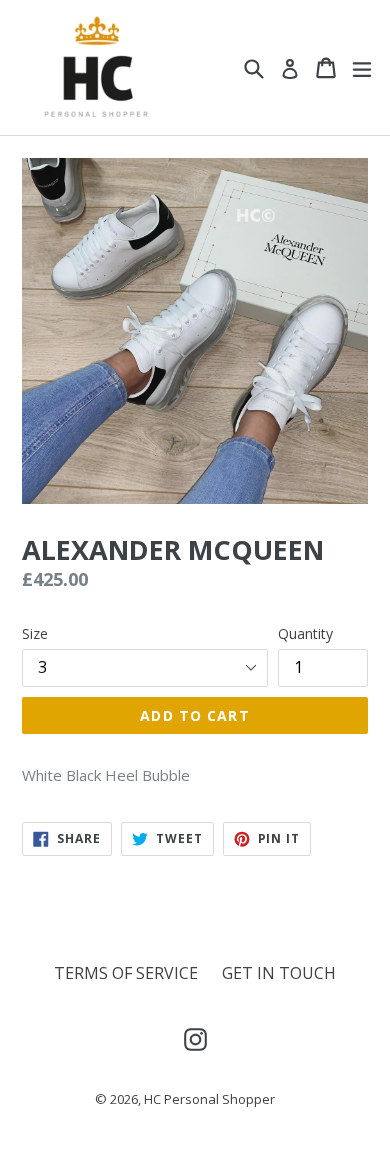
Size (35, 633)
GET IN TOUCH (279, 973)
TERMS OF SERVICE (126, 973)
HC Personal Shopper (209, 1099)
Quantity (305, 633)
